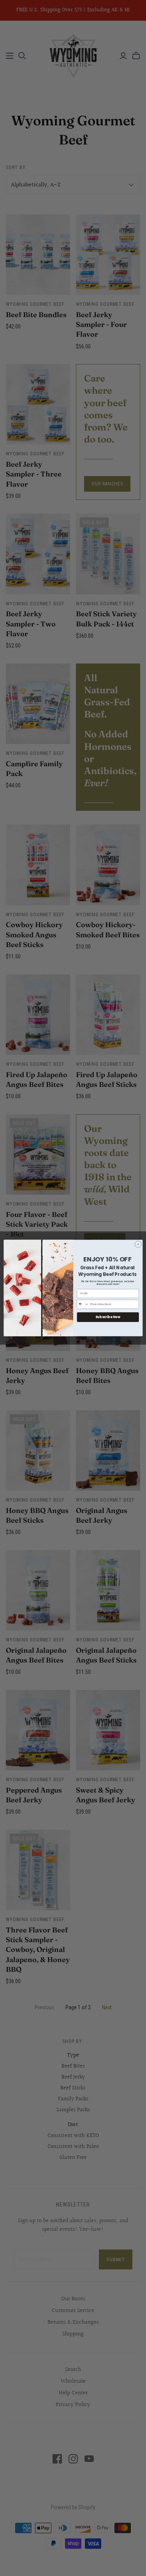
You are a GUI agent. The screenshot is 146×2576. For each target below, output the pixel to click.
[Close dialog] (138, 1244)
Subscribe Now (108, 1317)
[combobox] (83, 1304)
